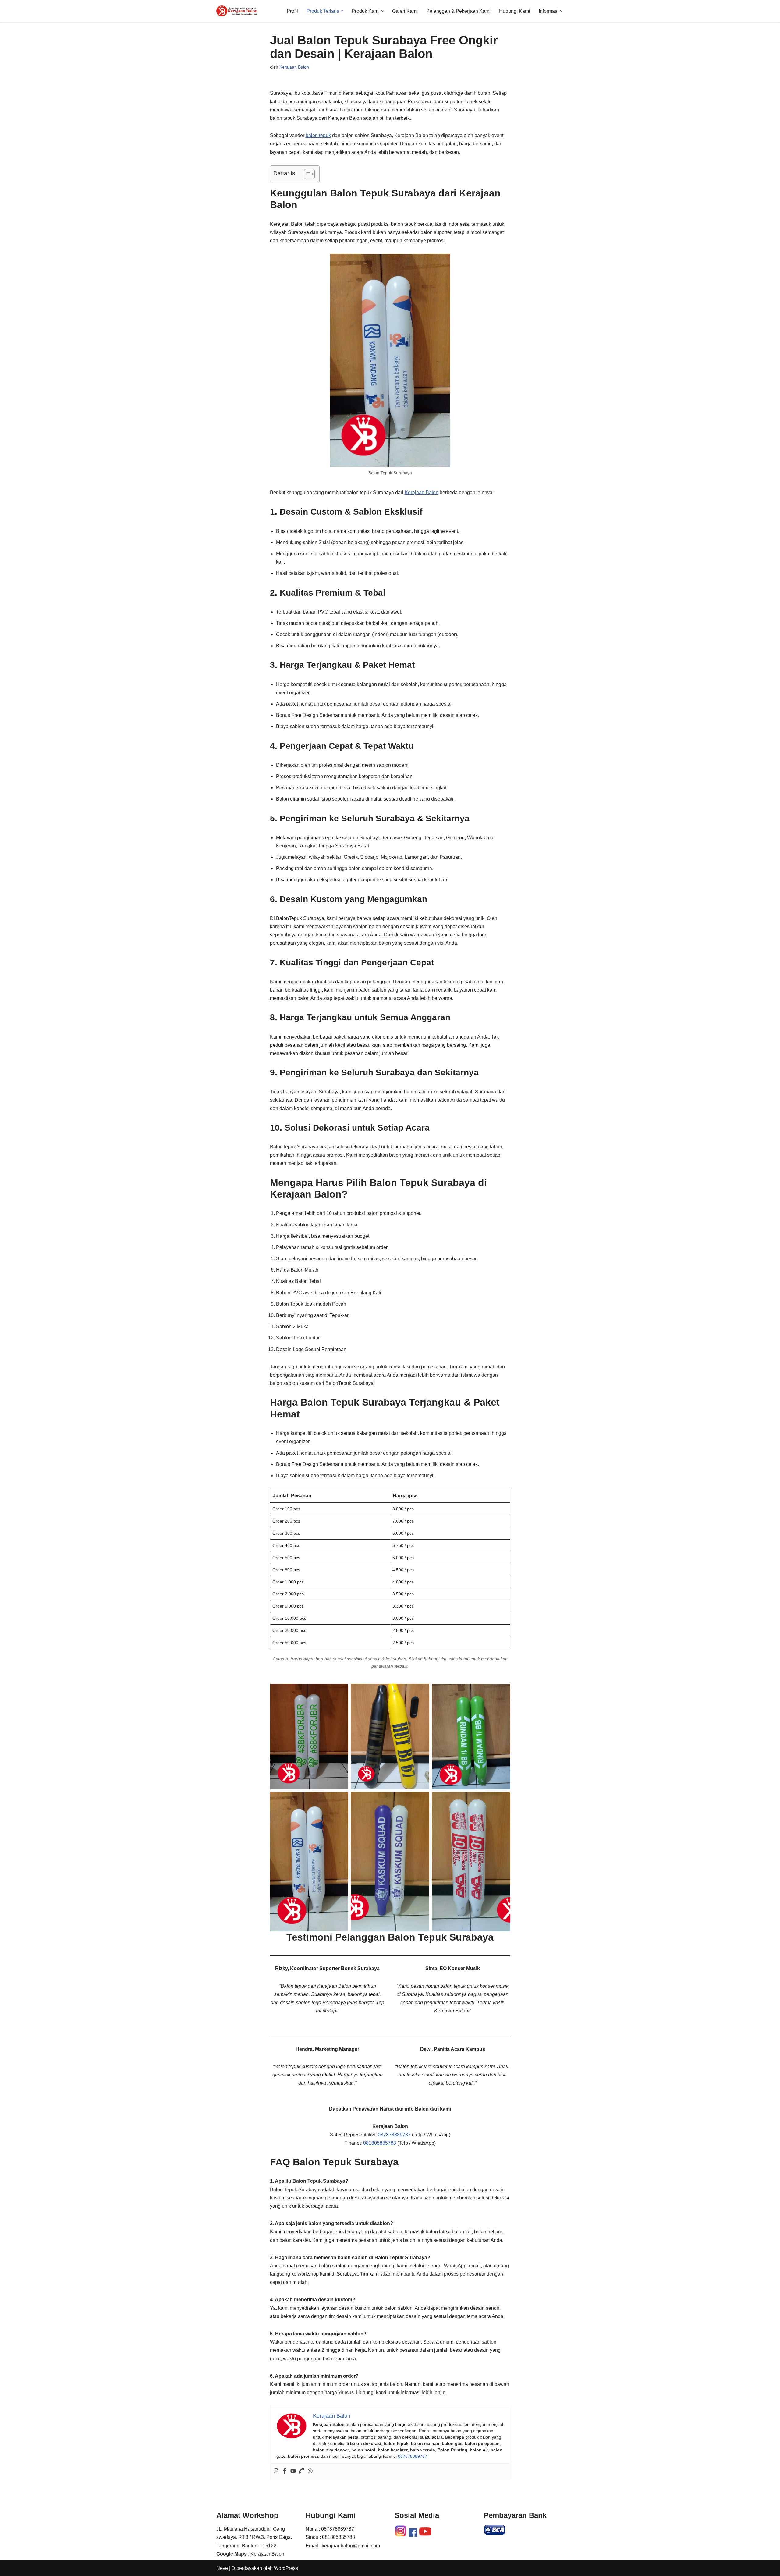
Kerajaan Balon (294, 67)
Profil (292, 11)
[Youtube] (293, 2471)
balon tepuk (318, 135)
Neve (222, 2568)
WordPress (286, 2568)
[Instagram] (276, 2471)
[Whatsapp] (310, 2471)
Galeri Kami (405, 11)
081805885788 (380, 2143)
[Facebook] (285, 2471)
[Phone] (302, 2471)
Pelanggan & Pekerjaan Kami (458, 11)
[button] (342, 11)
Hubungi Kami (515, 11)
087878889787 (394, 2135)
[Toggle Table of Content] (306, 174)
